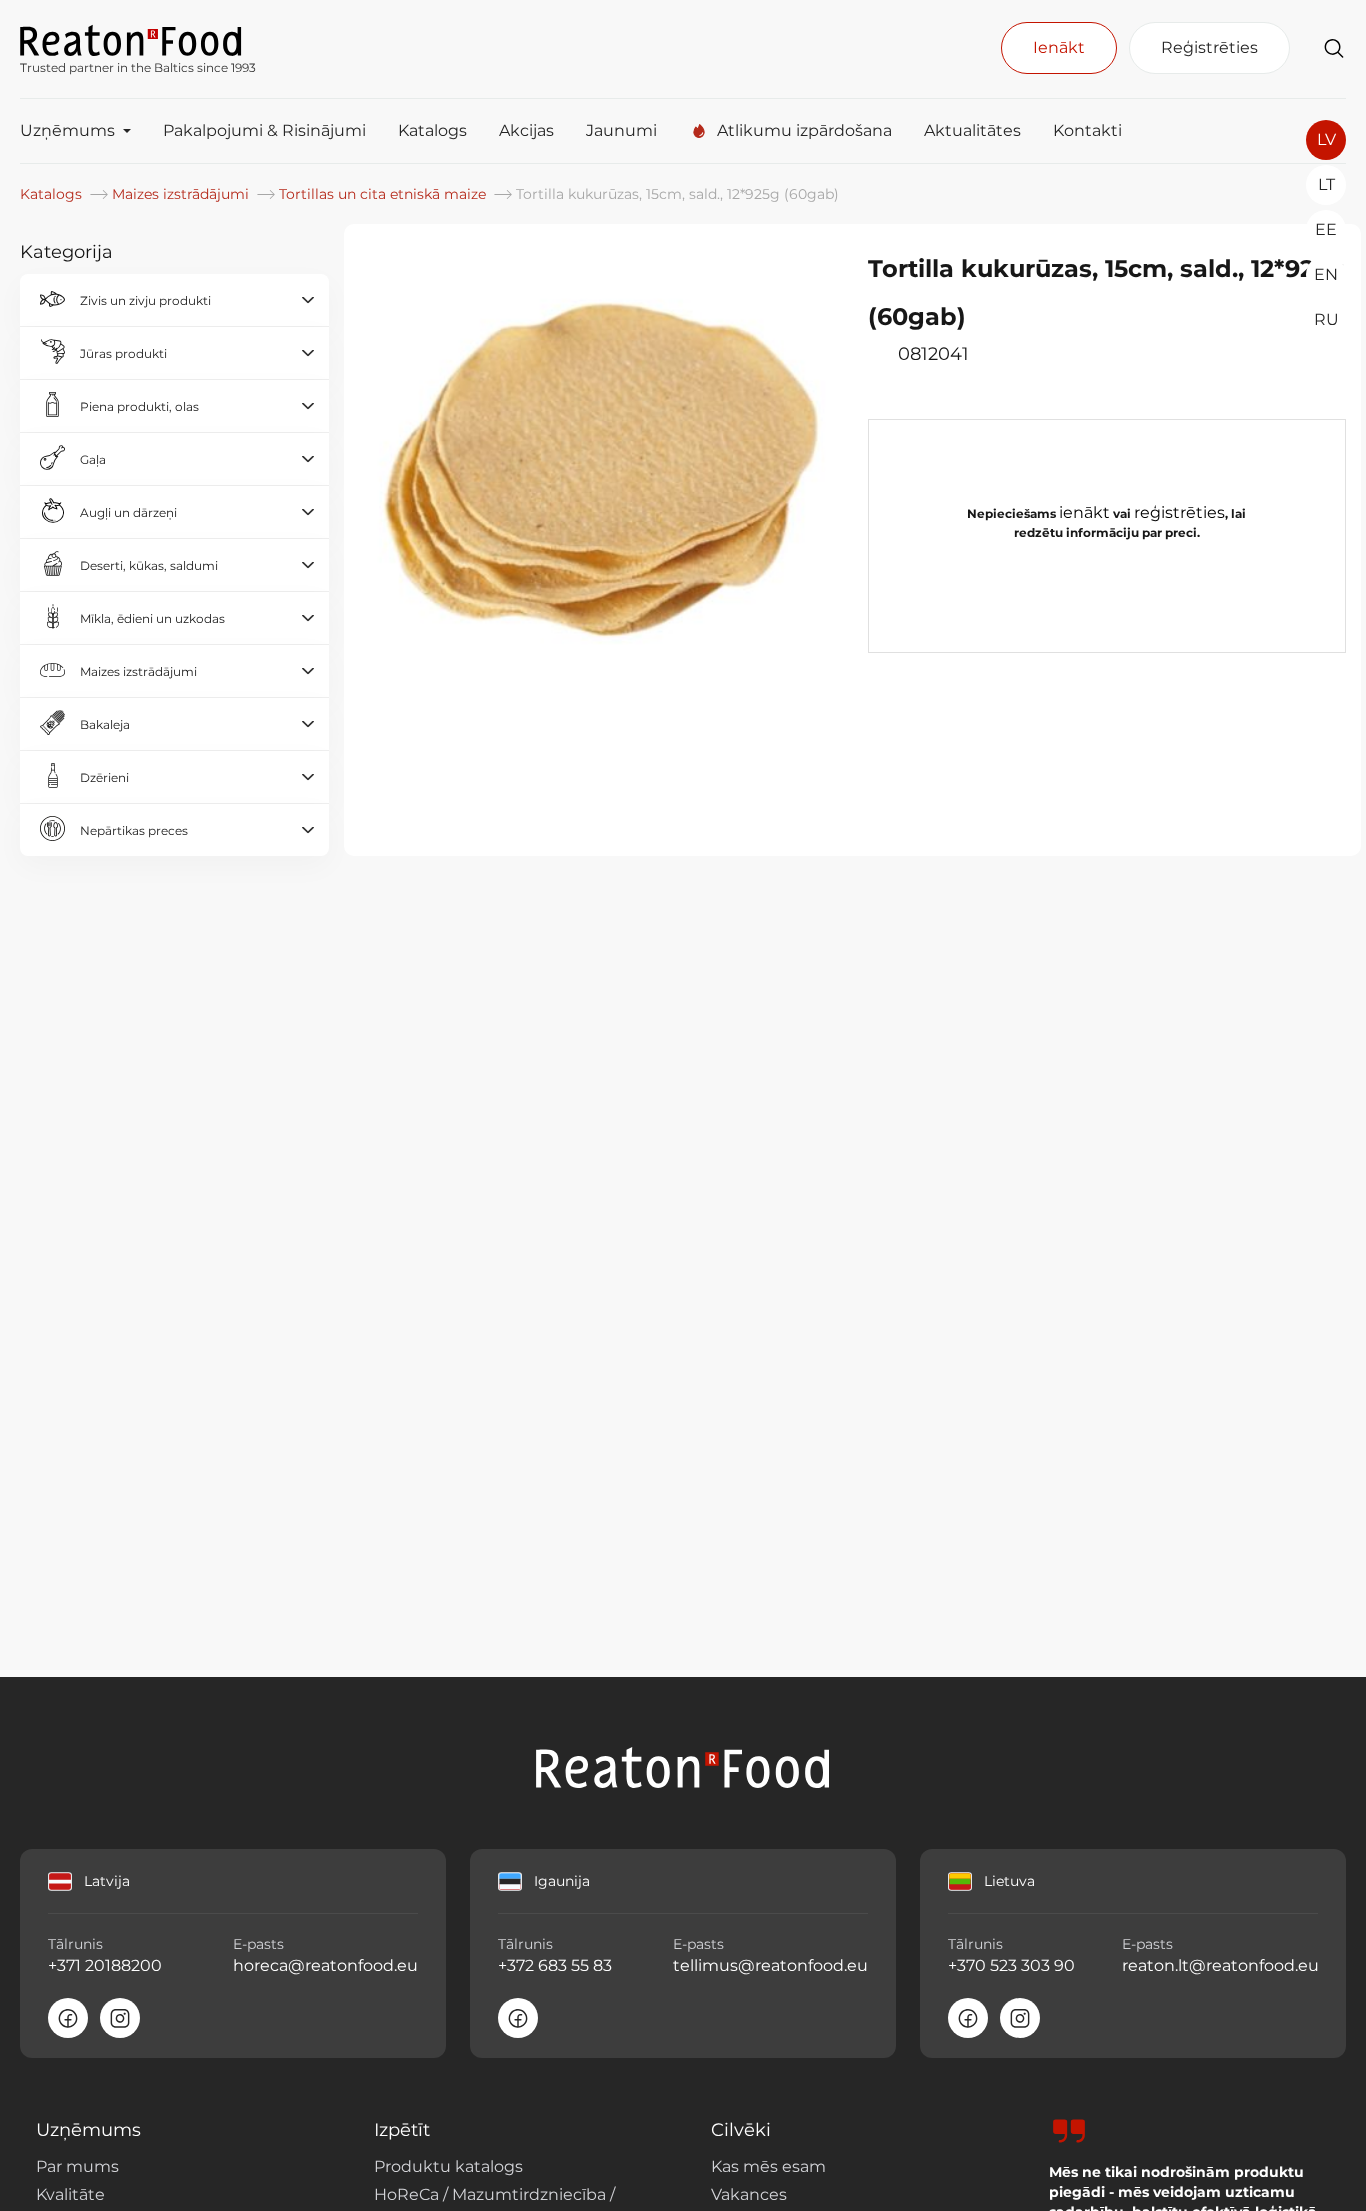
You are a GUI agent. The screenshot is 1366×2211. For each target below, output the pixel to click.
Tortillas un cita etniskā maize (384, 194)
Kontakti (1087, 130)
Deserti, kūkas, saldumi (149, 565)
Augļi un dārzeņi (128, 512)
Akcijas (526, 130)
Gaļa (93, 459)
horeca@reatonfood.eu (325, 1965)
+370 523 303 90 (1011, 1965)
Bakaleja (105, 724)
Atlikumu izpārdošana (804, 130)
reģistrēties (1179, 512)
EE (1326, 229)
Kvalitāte (70, 2194)
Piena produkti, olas (139, 406)
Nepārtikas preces (134, 830)
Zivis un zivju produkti (145, 300)
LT (1326, 184)
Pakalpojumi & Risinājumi (264, 130)
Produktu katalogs (448, 2166)
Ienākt (1059, 47)
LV (1326, 139)
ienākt (1084, 512)
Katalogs (432, 130)
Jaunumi (621, 130)
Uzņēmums (67, 130)
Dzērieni (104, 777)
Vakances (749, 2194)
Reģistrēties (1209, 47)
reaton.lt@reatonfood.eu (1220, 1965)
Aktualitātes (972, 130)
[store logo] (138, 39)
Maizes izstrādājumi (182, 194)
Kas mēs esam (768, 2166)
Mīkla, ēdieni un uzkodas (152, 618)
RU (1326, 319)
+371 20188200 (105, 1965)
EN (1326, 274)
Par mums (77, 2166)
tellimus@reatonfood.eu (770, 1965)
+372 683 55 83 (555, 1965)
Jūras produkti (123, 353)
